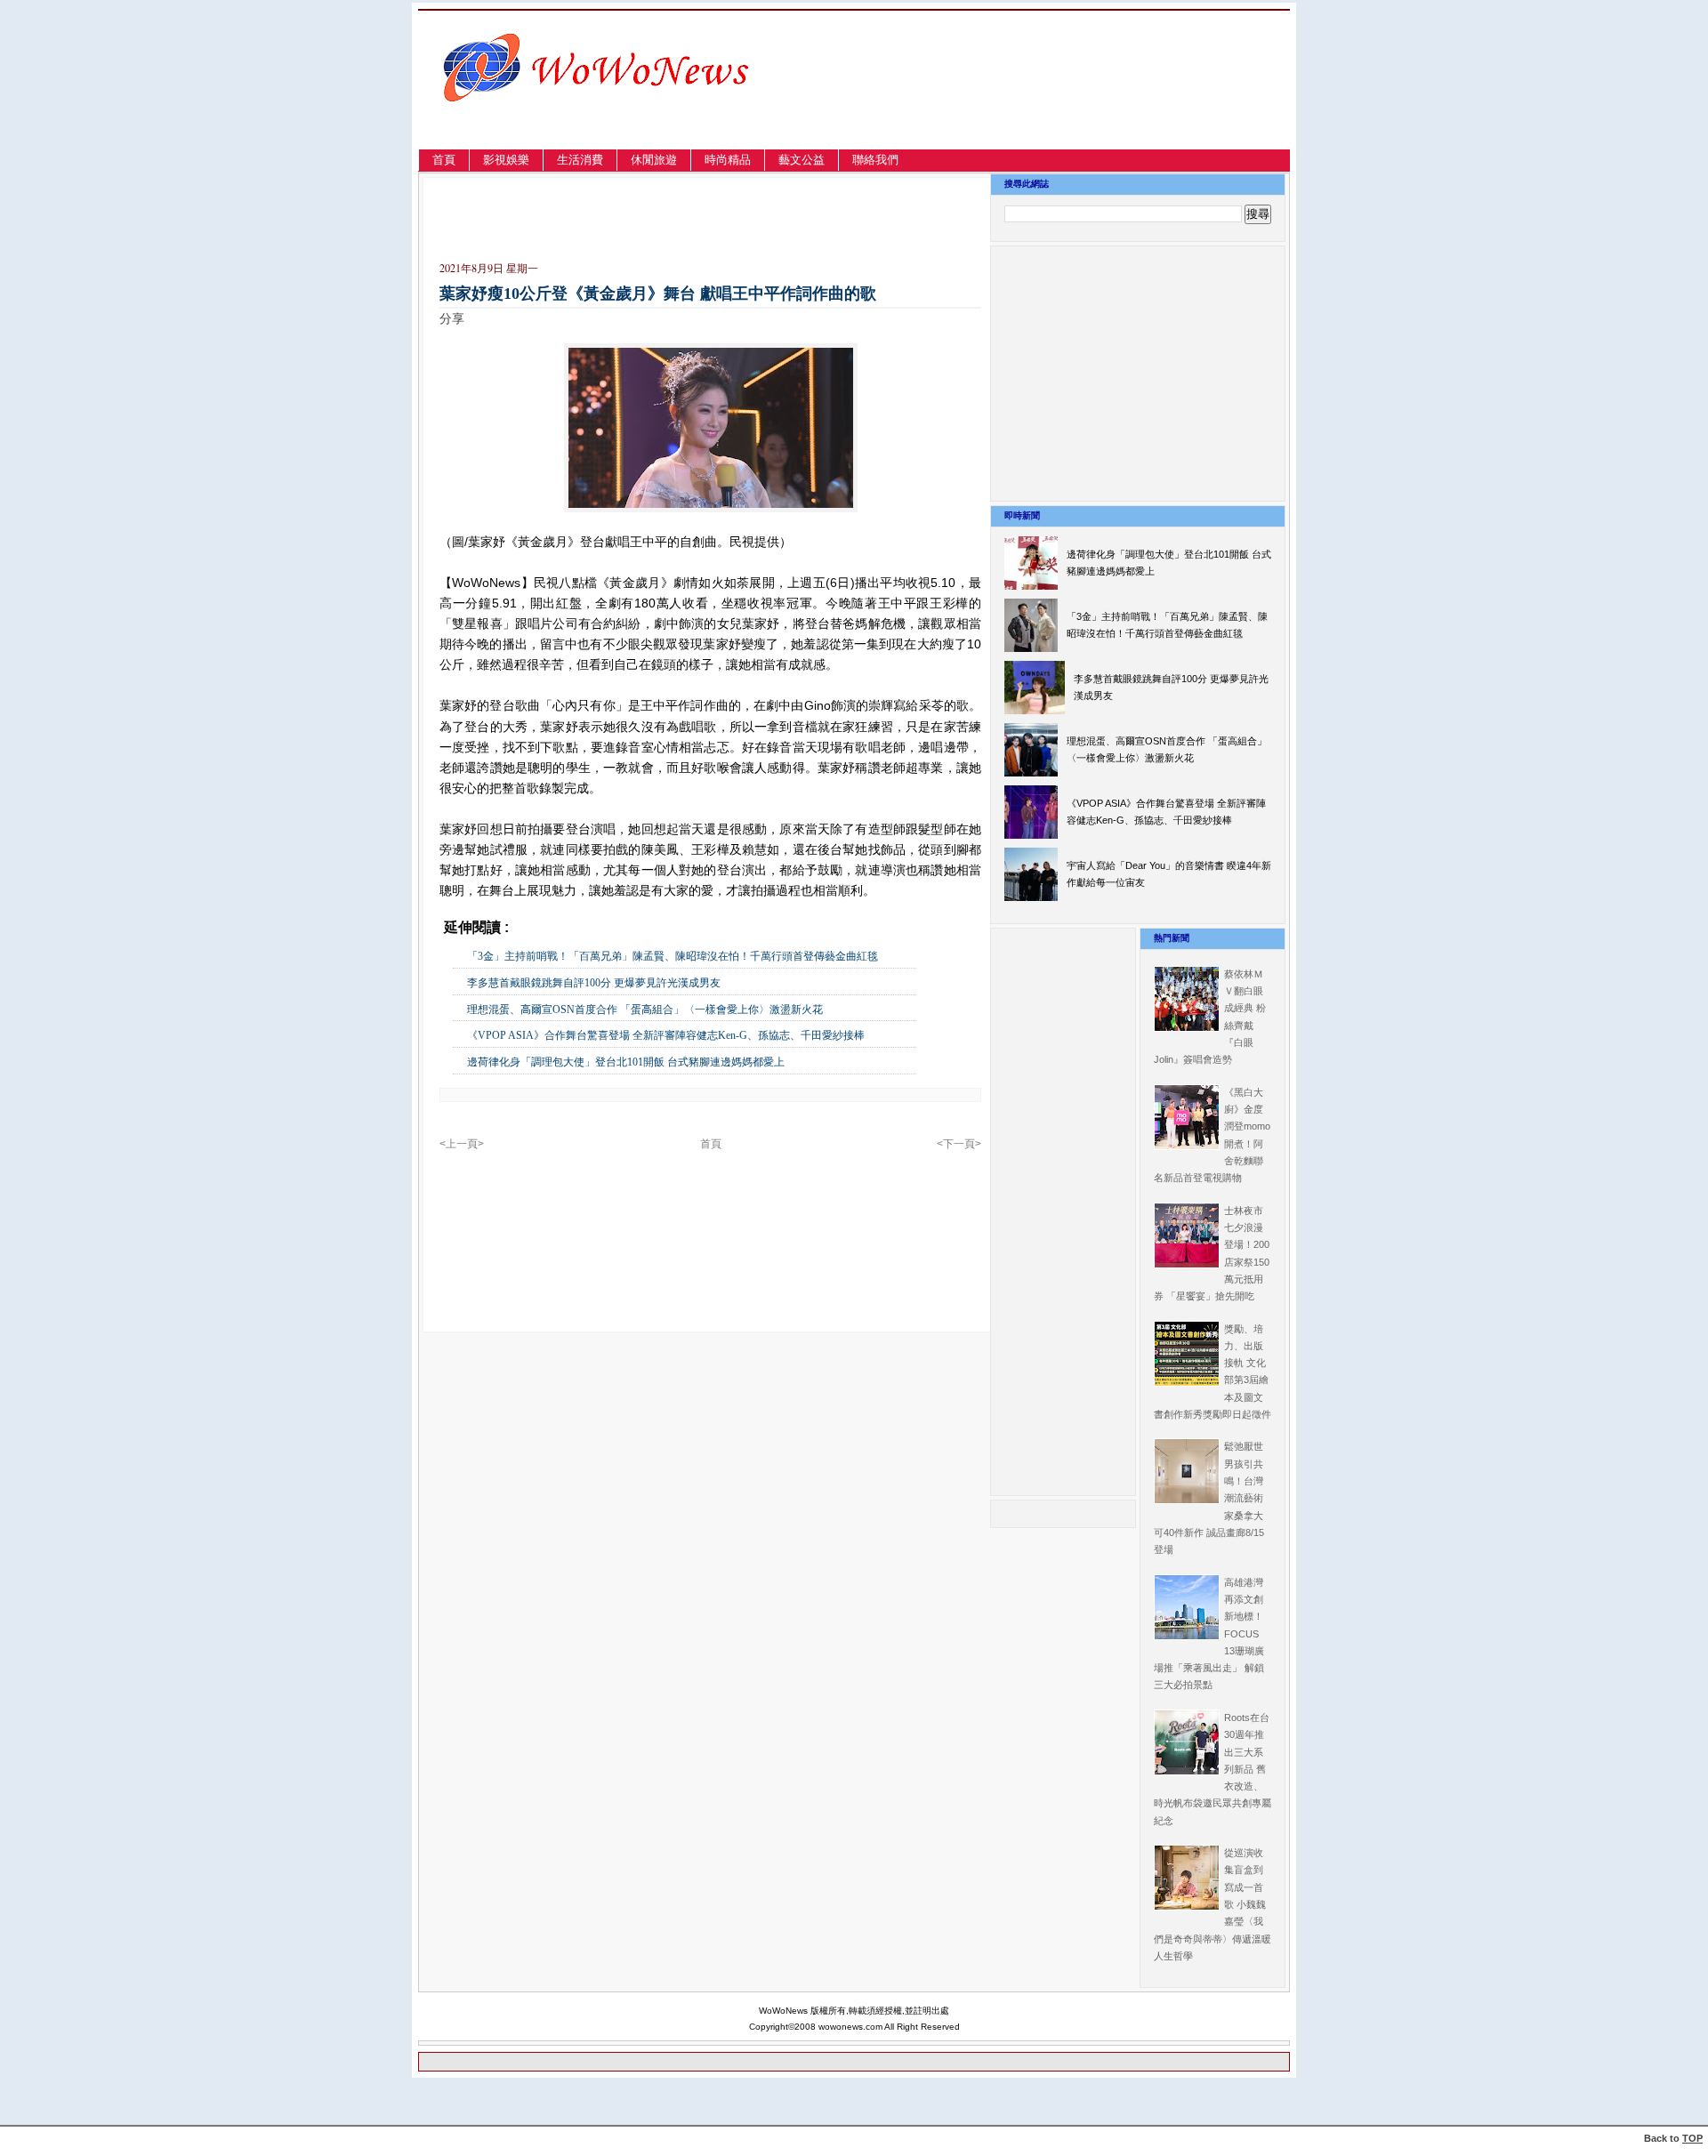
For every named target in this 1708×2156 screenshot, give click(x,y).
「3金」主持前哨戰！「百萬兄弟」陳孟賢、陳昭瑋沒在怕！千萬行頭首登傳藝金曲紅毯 (673, 956)
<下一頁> (959, 1144)
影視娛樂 (506, 160)
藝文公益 (802, 160)
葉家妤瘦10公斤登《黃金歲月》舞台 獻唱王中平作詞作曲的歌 (658, 294)
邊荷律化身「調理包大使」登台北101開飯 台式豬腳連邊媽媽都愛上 (626, 1062)
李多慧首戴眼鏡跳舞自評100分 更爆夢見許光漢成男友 (594, 983)
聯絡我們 (875, 160)
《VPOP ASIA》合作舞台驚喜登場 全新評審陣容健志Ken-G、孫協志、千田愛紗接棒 (666, 1035)
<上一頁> (462, 1144)
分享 (452, 318)
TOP (1692, 2138)
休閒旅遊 (654, 160)
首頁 (444, 160)
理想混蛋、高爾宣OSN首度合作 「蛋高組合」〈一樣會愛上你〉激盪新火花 (645, 1010)
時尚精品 (728, 160)
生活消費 (580, 160)
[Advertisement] (1098, 101)
